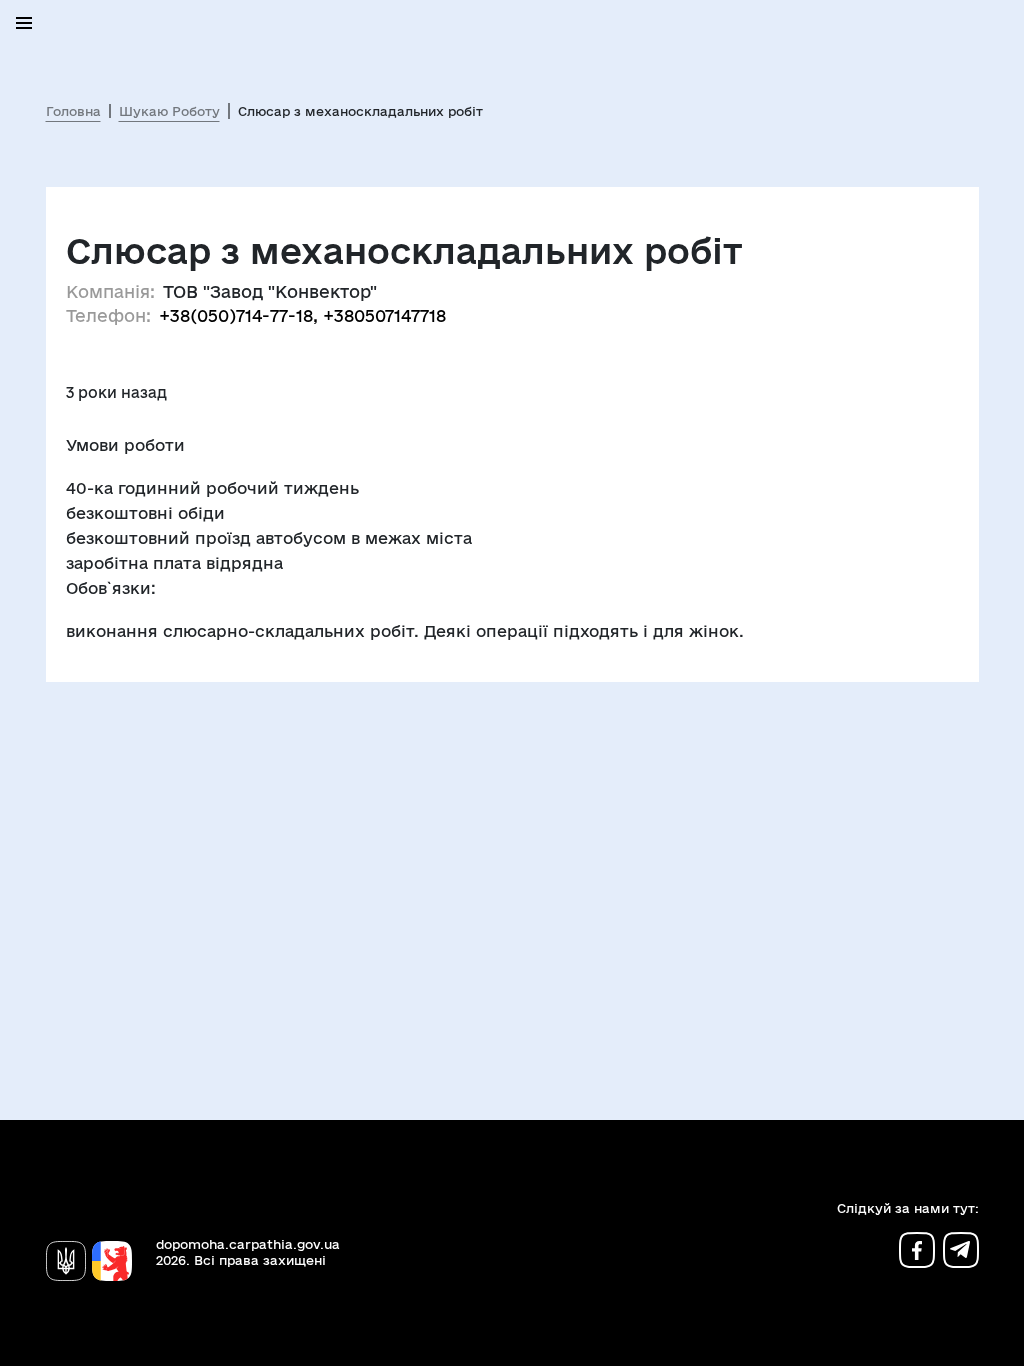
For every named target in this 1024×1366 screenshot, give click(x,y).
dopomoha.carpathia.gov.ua (248, 1244)
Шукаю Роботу (169, 111)
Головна (73, 111)
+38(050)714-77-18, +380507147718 (302, 315)
